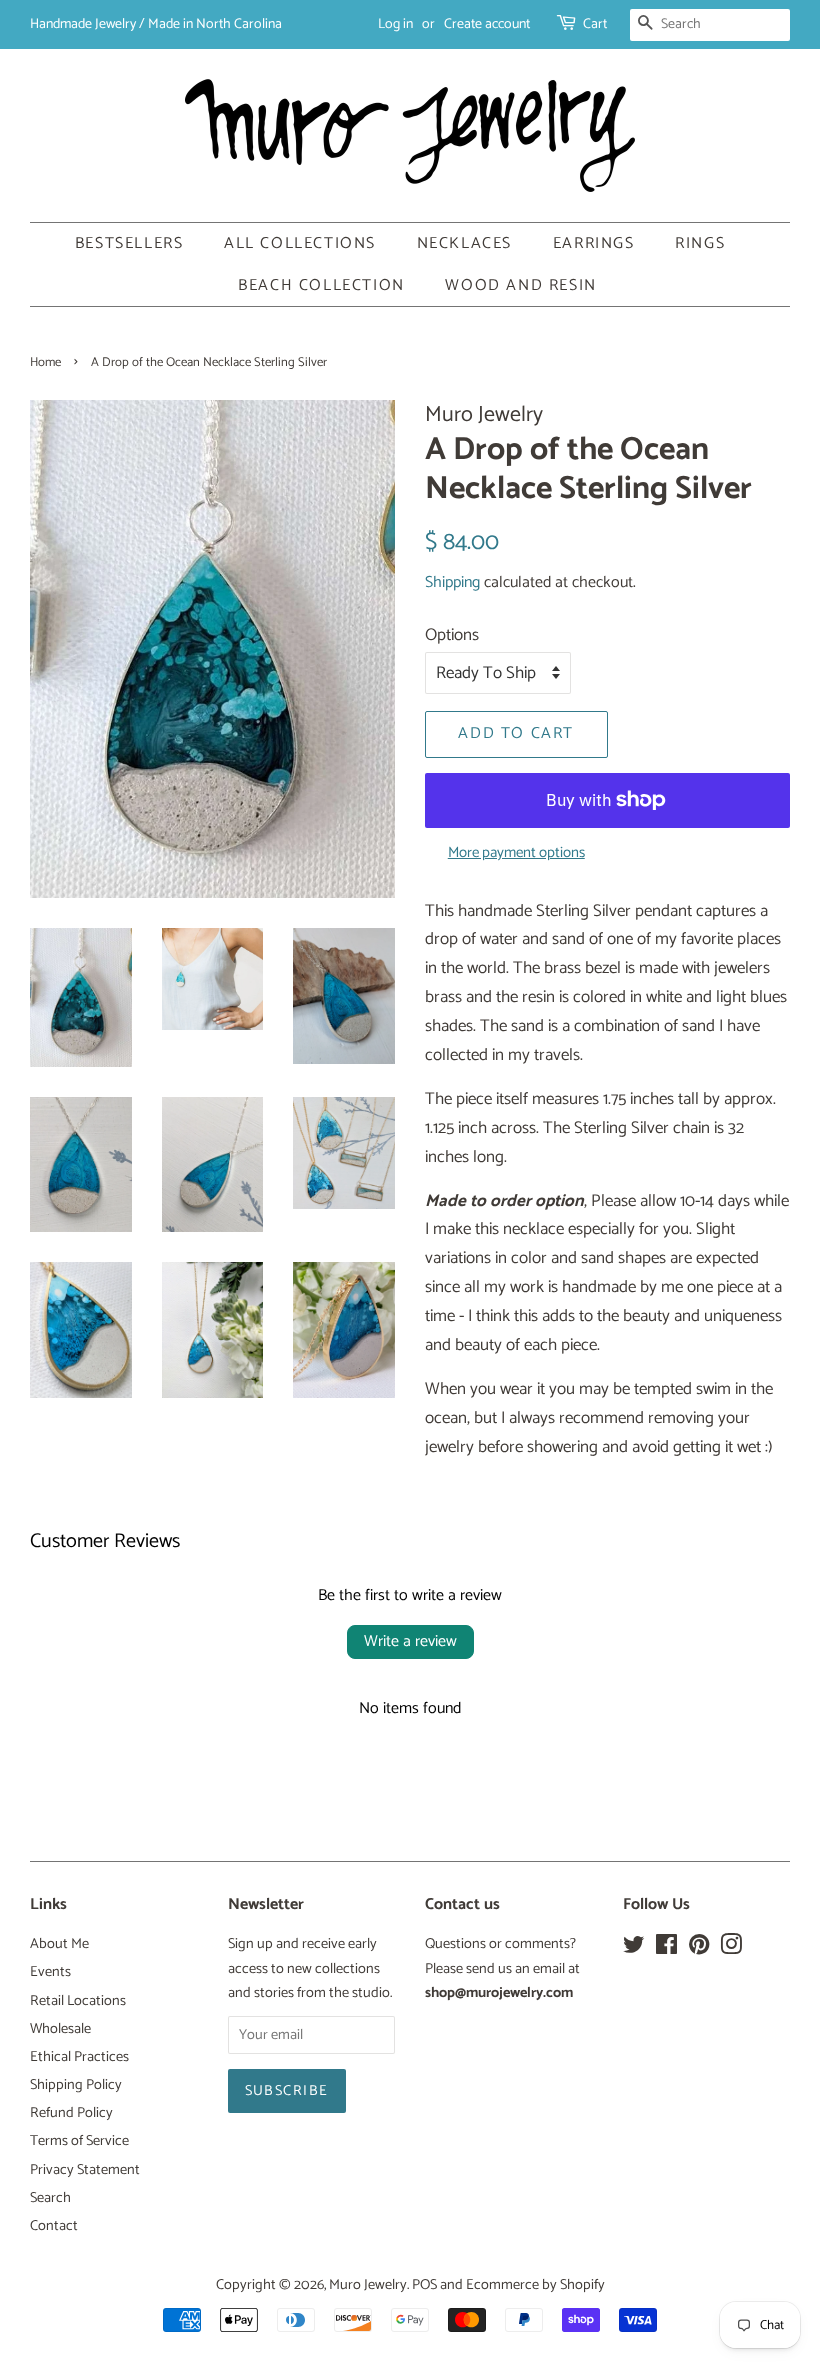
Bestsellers (129, 243)
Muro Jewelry (368, 2285)
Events (50, 1972)
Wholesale (60, 2029)
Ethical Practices (79, 2057)
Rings (700, 243)
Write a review (410, 1641)
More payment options (516, 853)
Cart (595, 24)
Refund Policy (71, 2113)
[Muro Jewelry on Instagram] (731, 1949)
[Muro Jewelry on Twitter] (634, 1949)
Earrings (594, 243)
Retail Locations (78, 2001)
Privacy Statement (85, 2170)
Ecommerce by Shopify (535, 2285)
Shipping (452, 582)
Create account (487, 24)
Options (452, 635)
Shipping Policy (76, 2085)
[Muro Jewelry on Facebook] (666, 1949)
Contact (54, 2226)
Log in (395, 24)
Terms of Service (79, 2141)
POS (424, 2285)
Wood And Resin (520, 285)
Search (50, 2198)
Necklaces (464, 243)
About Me (59, 1944)
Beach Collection (321, 285)
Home (45, 362)
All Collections (300, 243)
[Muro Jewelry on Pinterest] (699, 1949)
